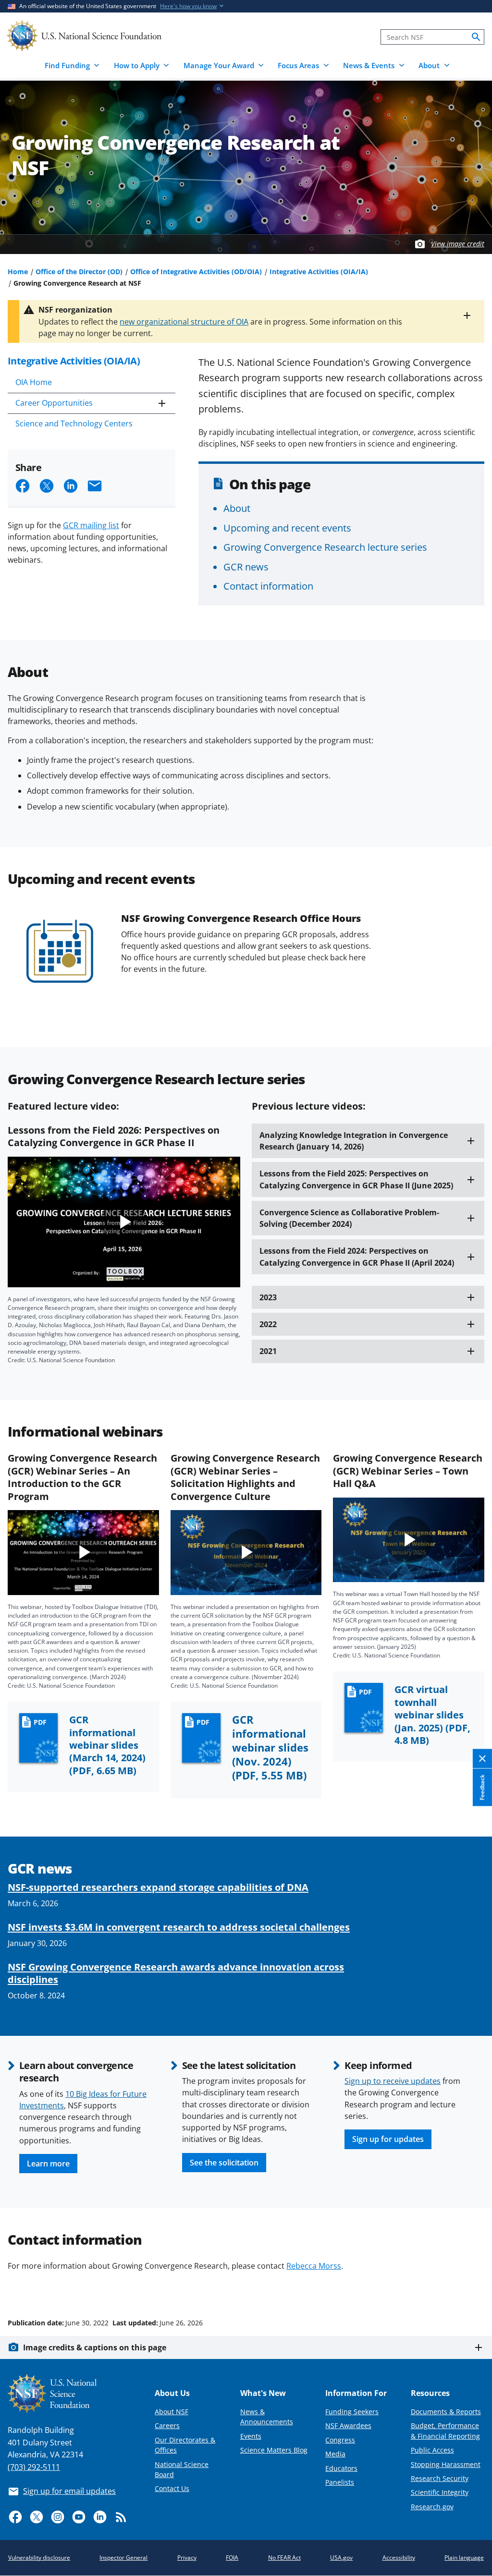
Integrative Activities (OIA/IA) (319, 272)
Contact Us (172, 2488)
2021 (268, 1351)
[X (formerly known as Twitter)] (37, 2517)
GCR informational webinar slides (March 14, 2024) (107, 1745)
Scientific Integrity (440, 2492)
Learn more (48, 2164)
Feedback (482, 1787)
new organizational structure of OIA (184, 322)
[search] (476, 37)
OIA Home (34, 382)
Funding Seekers (352, 2412)
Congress (340, 2440)
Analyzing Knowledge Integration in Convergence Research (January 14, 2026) (354, 1141)
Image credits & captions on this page (95, 2347)
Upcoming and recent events (287, 528)
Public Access (432, 2450)
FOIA (232, 2558)
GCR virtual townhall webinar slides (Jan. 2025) (432, 1715)
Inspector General (123, 2558)
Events (251, 2436)
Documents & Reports (446, 2412)
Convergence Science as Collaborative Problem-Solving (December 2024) (349, 1218)
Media (335, 2454)
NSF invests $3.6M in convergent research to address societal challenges (179, 1927)
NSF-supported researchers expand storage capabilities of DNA (158, 1887)
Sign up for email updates (69, 2491)
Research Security (440, 2478)
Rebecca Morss (314, 2266)
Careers (167, 2425)
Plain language (464, 2558)
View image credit (458, 244)
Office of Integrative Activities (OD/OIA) (196, 272)
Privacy (187, 2558)
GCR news (246, 567)
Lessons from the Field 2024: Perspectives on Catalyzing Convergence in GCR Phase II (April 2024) (357, 1257)
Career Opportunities (54, 403)
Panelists (340, 2482)
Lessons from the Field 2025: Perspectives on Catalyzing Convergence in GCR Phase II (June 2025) (356, 1179)
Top (471, 2286)
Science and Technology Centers (74, 423)
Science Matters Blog (274, 2450)
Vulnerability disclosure (39, 2558)
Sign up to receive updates (393, 2081)
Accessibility (399, 2558)
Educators (341, 2468)
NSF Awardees (348, 2425)
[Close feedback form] (482, 1759)
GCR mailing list (91, 525)
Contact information (268, 586)
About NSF (172, 2412)
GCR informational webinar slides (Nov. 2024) (270, 1748)
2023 (268, 1297)
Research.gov (432, 2507)
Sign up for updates (388, 2139)
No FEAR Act (284, 2558)
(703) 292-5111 (34, 2467)
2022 (268, 1324)
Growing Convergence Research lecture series (325, 547)
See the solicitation (224, 2163)
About (237, 508)
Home (18, 272)
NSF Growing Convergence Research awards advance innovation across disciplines (176, 1973)
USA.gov (341, 2558)
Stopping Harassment (446, 2464)
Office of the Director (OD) (79, 272)
